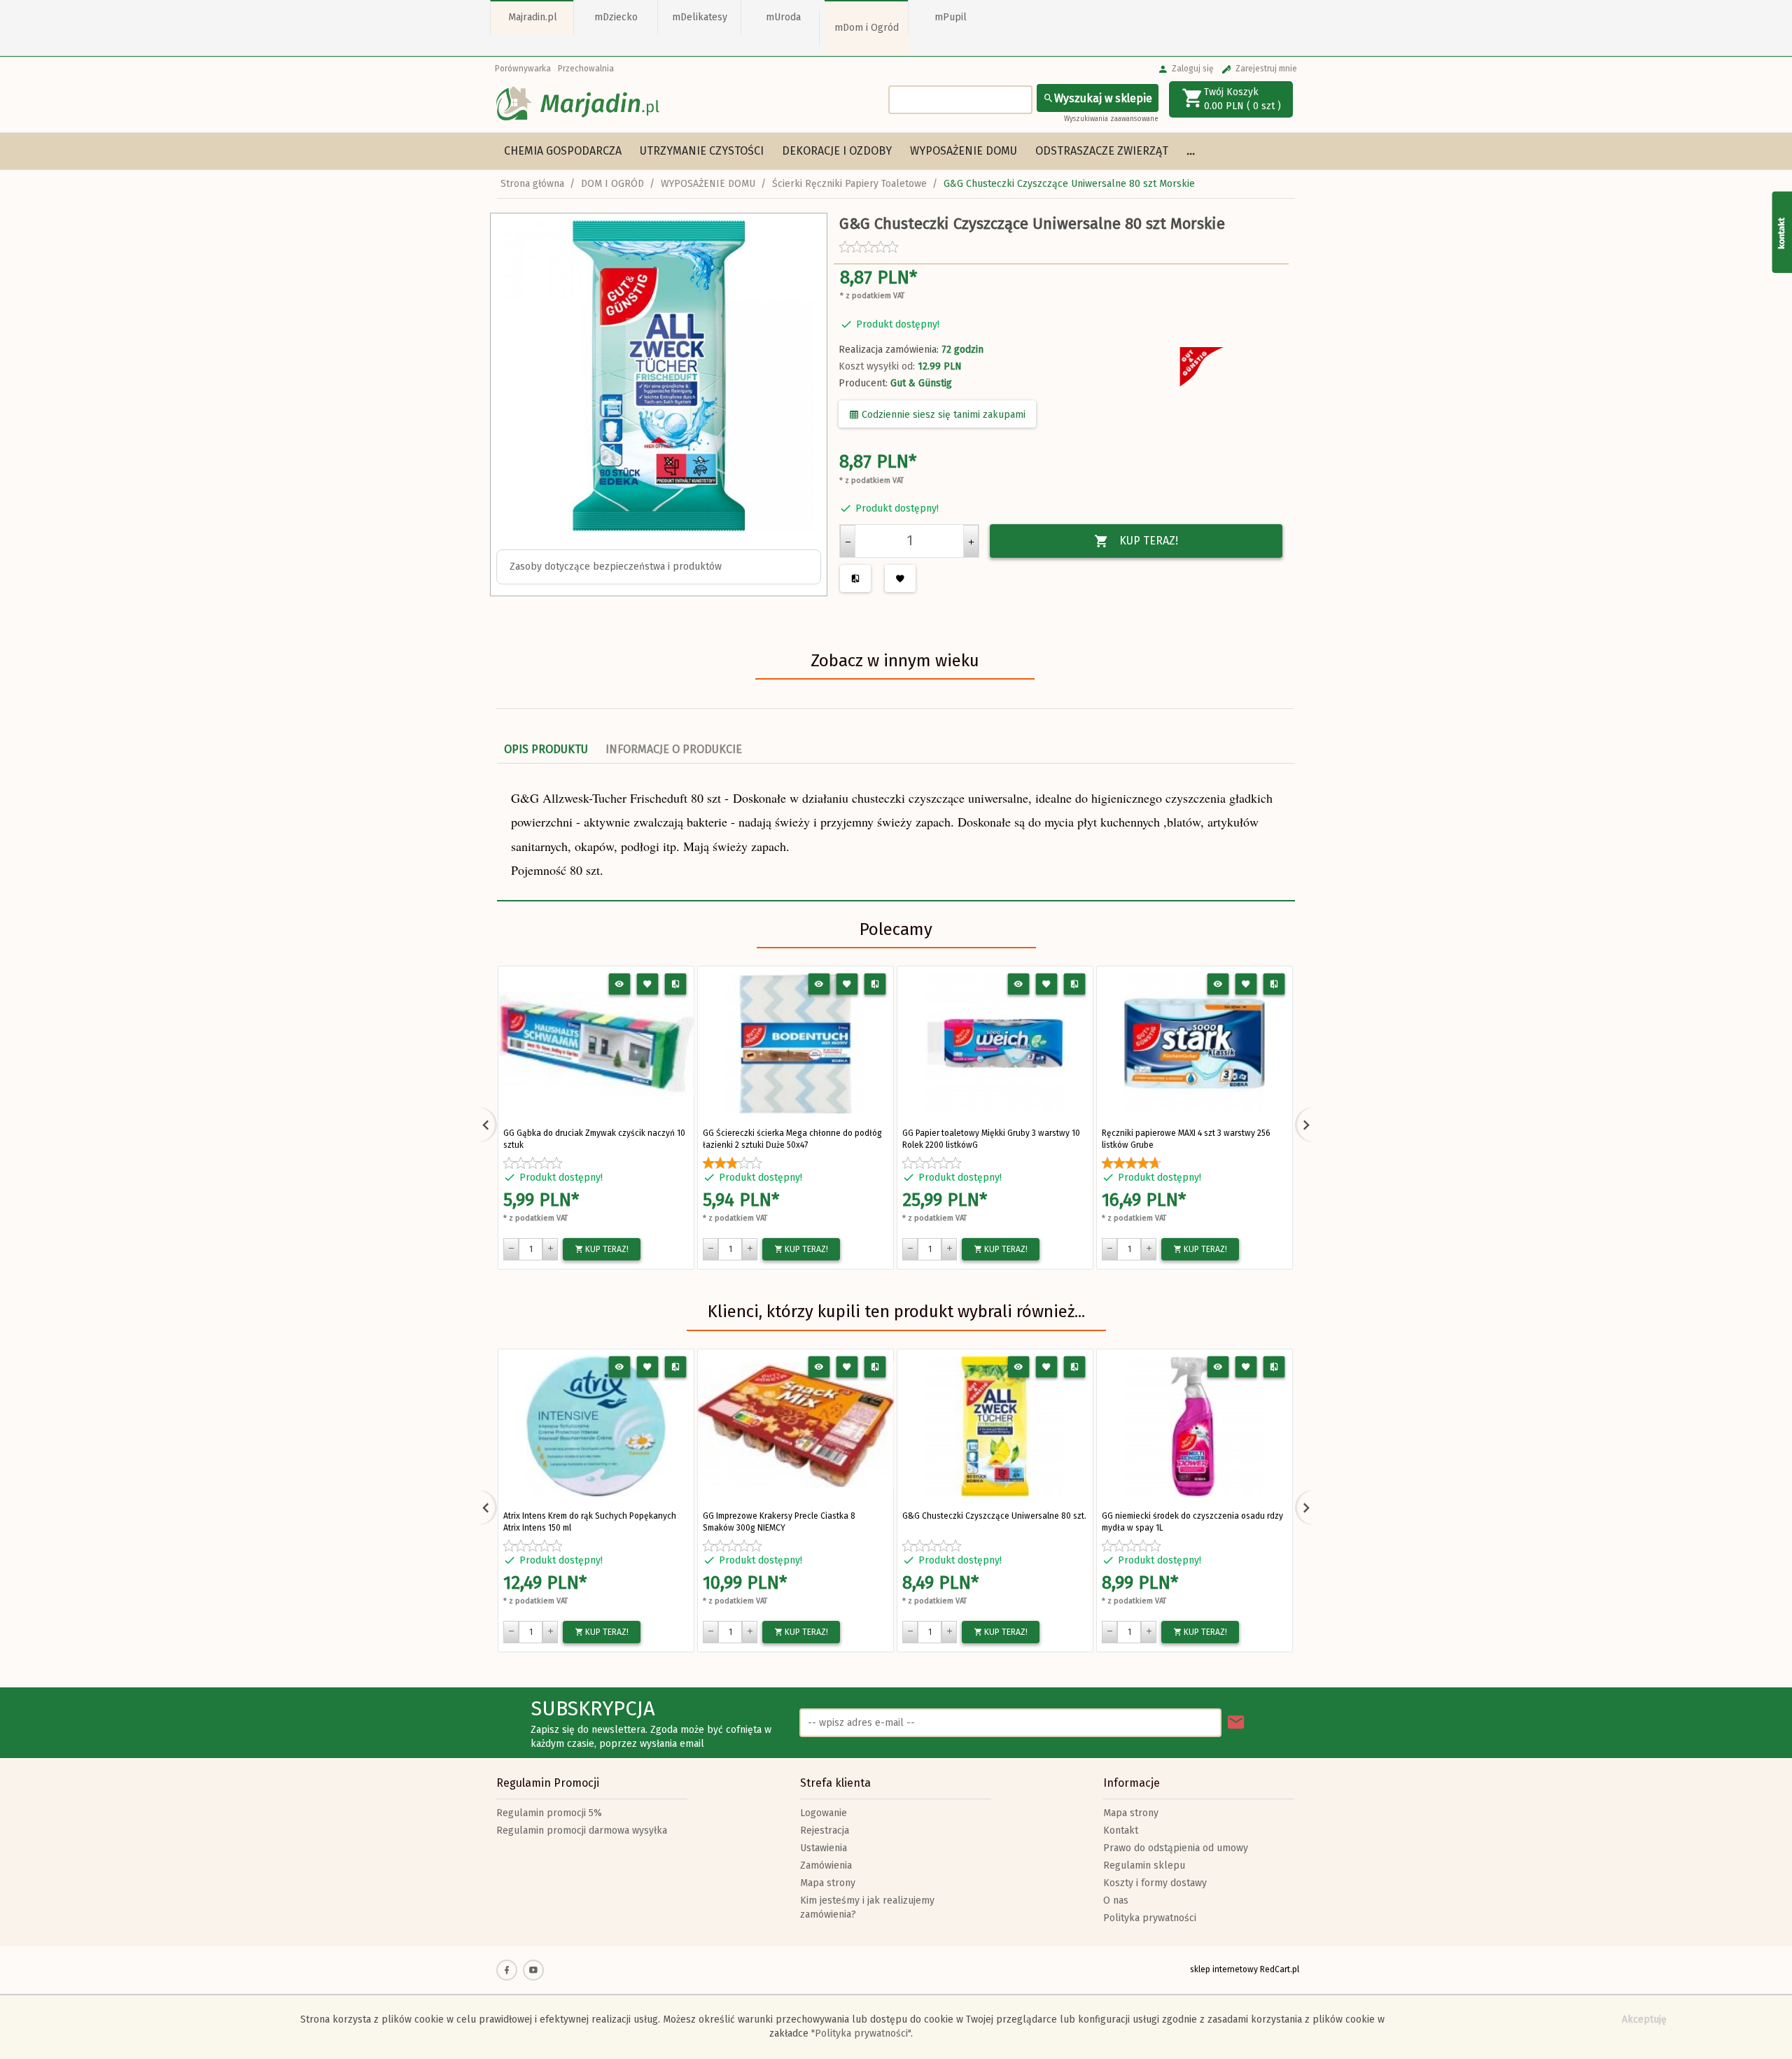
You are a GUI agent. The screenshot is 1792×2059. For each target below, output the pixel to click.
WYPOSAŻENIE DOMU (964, 151)
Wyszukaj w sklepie (1103, 98)
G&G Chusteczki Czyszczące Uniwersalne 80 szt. (994, 1516)
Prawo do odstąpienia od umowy (1176, 1848)
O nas (1116, 1900)
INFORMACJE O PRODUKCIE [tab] (674, 749)
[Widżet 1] (1781, 232)
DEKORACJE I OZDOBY (837, 151)
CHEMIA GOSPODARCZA (563, 151)
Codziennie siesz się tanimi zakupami (942, 415)
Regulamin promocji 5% (549, 1813)
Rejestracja (825, 1830)
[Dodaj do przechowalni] (648, 984)
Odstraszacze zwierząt (1102, 151)
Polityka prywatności (1150, 1918)
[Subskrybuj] (1236, 1723)
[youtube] (533, 1970)
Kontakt (1121, 1830)
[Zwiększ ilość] (971, 541)
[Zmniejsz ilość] (848, 541)
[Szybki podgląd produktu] (620, 984)
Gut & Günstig (921, 383)
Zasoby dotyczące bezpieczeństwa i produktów (616, 567)
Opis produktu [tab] (546, 749)
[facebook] (507, 1970)
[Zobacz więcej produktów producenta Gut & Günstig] (1204, 368)
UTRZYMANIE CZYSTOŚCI (702, 151)
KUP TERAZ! (1149, 541)
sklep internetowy (1224, 1969)
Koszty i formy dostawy (1155, 1883)
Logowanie (824, 1813)
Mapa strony (828, 1883)
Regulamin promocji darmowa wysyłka (582, 1830)
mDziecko (616, 17)
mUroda (783, 17)
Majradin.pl (533, 17)
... (1191, 151)
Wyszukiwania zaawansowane (1111, 119)
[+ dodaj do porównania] (676, 984)
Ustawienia (824, 1848)
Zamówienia (826, 1865)
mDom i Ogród (867, 28)
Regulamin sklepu (1144, 1865)
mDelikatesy (700, 17)
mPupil (951, 17)
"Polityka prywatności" (861, 2033)
